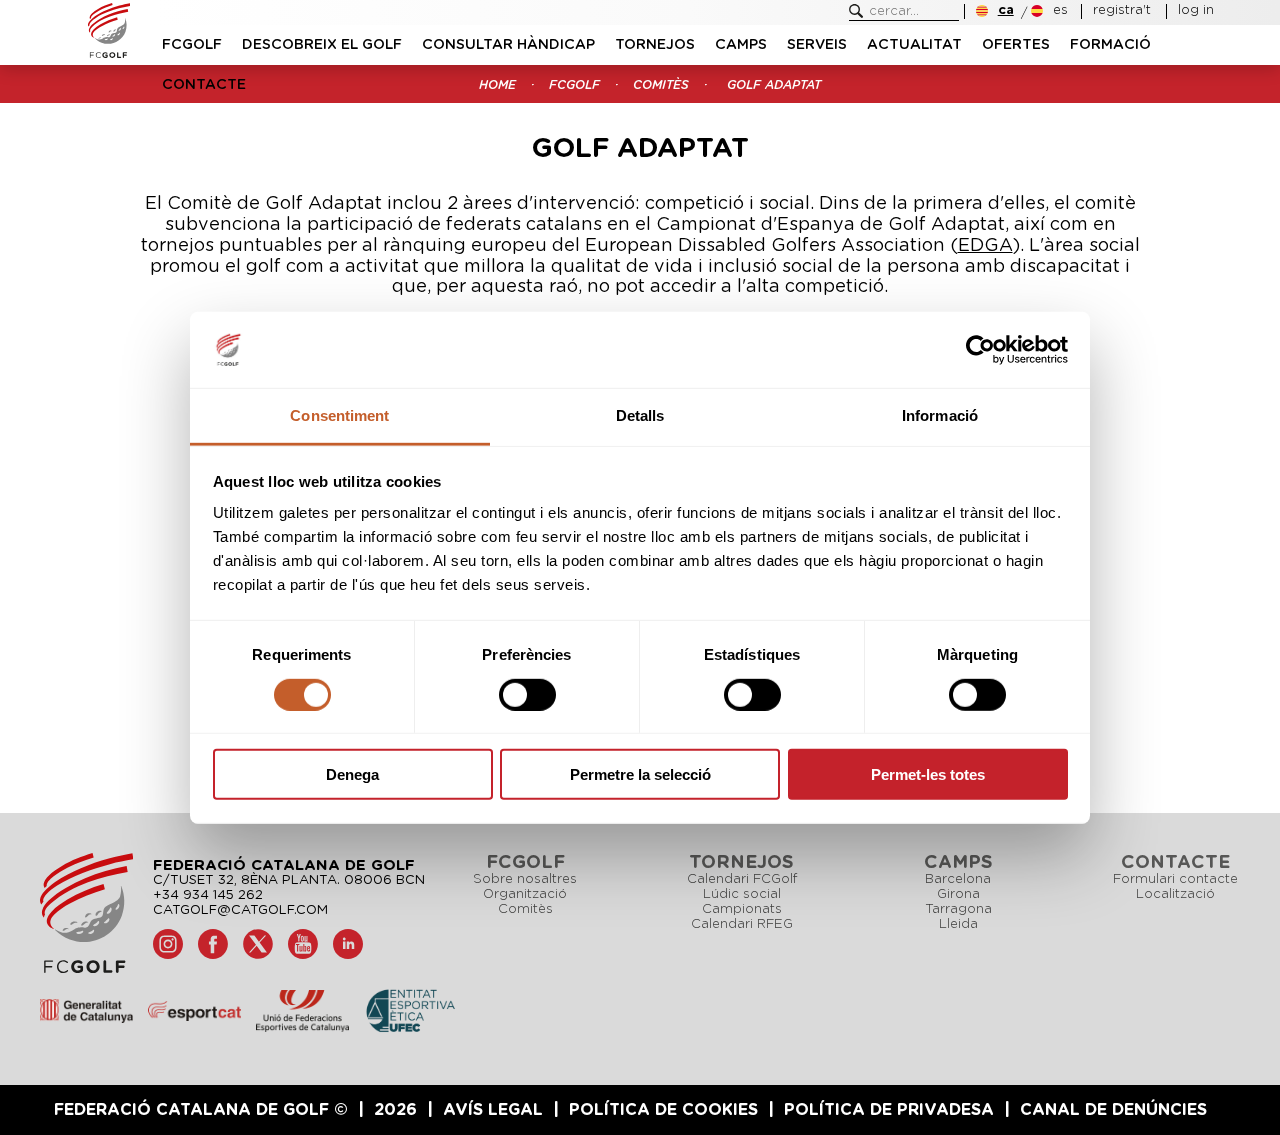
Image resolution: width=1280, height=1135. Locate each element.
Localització (1175, 894)
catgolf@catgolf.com (240, 910)
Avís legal (493, 1110)
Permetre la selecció (640, 774)
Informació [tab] (940, 415)
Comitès (525, 909)
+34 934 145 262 (208, 895)
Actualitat (914, 45)
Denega (352, 774)
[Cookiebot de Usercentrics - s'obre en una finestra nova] (980, 350)
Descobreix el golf (322, 45)
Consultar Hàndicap (508, 45)
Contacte (204, 85)
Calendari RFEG (742, 924)
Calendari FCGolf (742, 879)
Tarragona (958, 909)
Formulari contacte (1175, 879)
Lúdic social (742, 894)
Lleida (958, 924)
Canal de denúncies (1113, 1110)
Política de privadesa (889, 1110)
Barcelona (958, 879)
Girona (958, 894)
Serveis (817, 45)
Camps (741, 45)
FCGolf (192, 45)
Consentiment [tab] (339, 415)
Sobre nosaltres (525, 879)
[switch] (527, 694)
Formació (1110, 45)
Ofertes (1016, 45)
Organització (525, 894)
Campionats (742, 909)
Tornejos (655, 45)
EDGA (985, 246)
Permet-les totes (928, 774)
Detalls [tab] (640, 415)
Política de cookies (663, 1110)
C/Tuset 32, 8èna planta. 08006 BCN (289, 880)
